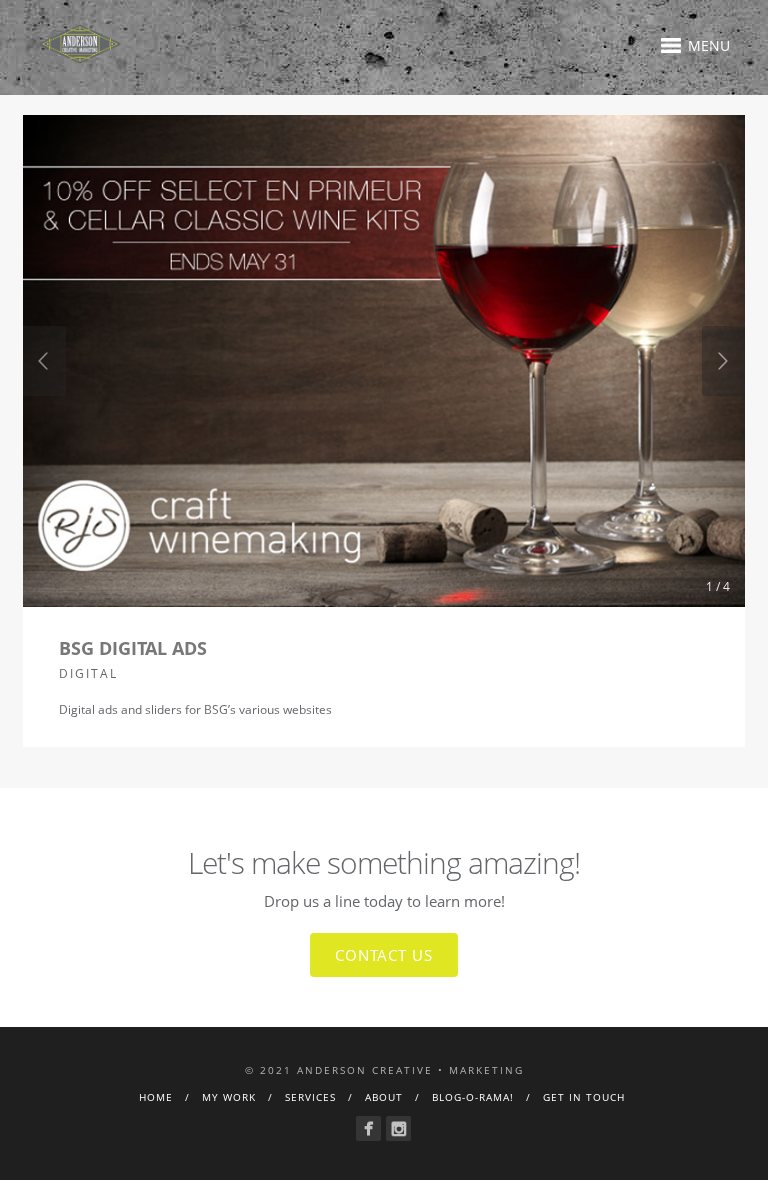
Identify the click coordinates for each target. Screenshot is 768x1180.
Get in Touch (584, 1097)
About (384, 1097)
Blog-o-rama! (473, 1097)
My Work (229, 1097)
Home (156, 1097)
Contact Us (384, 955)
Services (310, 1097)
